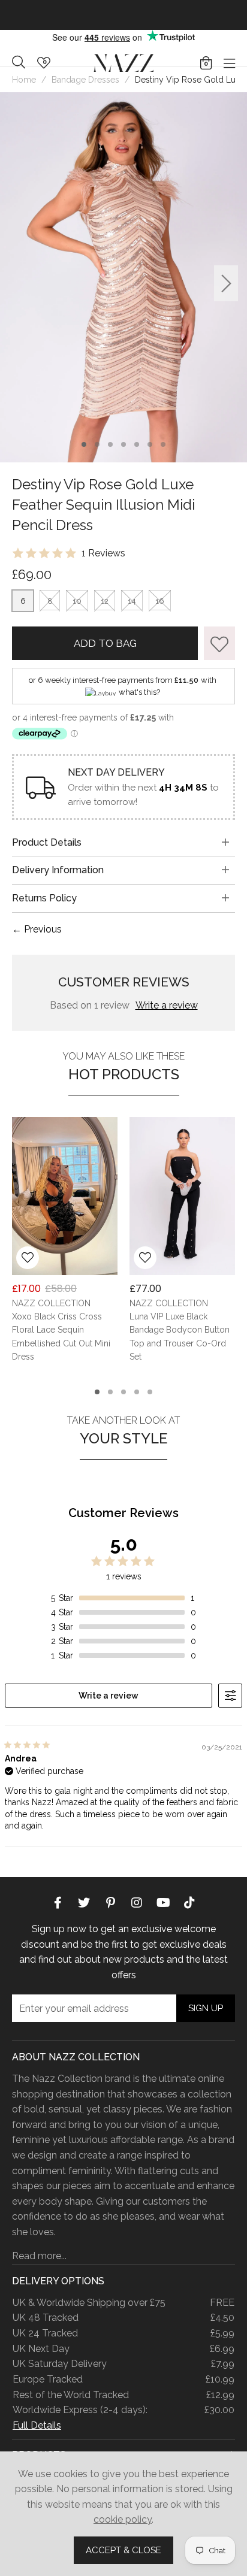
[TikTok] (189, 1902)
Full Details (37, 2425)
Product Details (47, 842)
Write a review (167, 1005)
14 (132, 601)
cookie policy (123, 2519)
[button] (206, 63)
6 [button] (150, 444)
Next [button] (226, 284)
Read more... (39, 2256)
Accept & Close (123, 2550)
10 (77, 601)
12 (105, 601)
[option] (123, 15)
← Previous (37, 929)
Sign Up (206, 2008)
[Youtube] (163, 1902)
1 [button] (84, 444)
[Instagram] (137, 1902)
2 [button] (97, 444)
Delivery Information (58, 870)
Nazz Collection (123, 63)
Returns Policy (44, 898)
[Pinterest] (110, 1902)
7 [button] (163, 444)
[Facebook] (58, 1902)
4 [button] (123, 444)
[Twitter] (84, 1902)
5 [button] (137, 444)
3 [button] (111, 444)
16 (160, 601)
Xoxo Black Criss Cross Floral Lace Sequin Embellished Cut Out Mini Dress (61, 1337)
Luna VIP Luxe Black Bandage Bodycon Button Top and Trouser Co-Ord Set (180, 1337)
